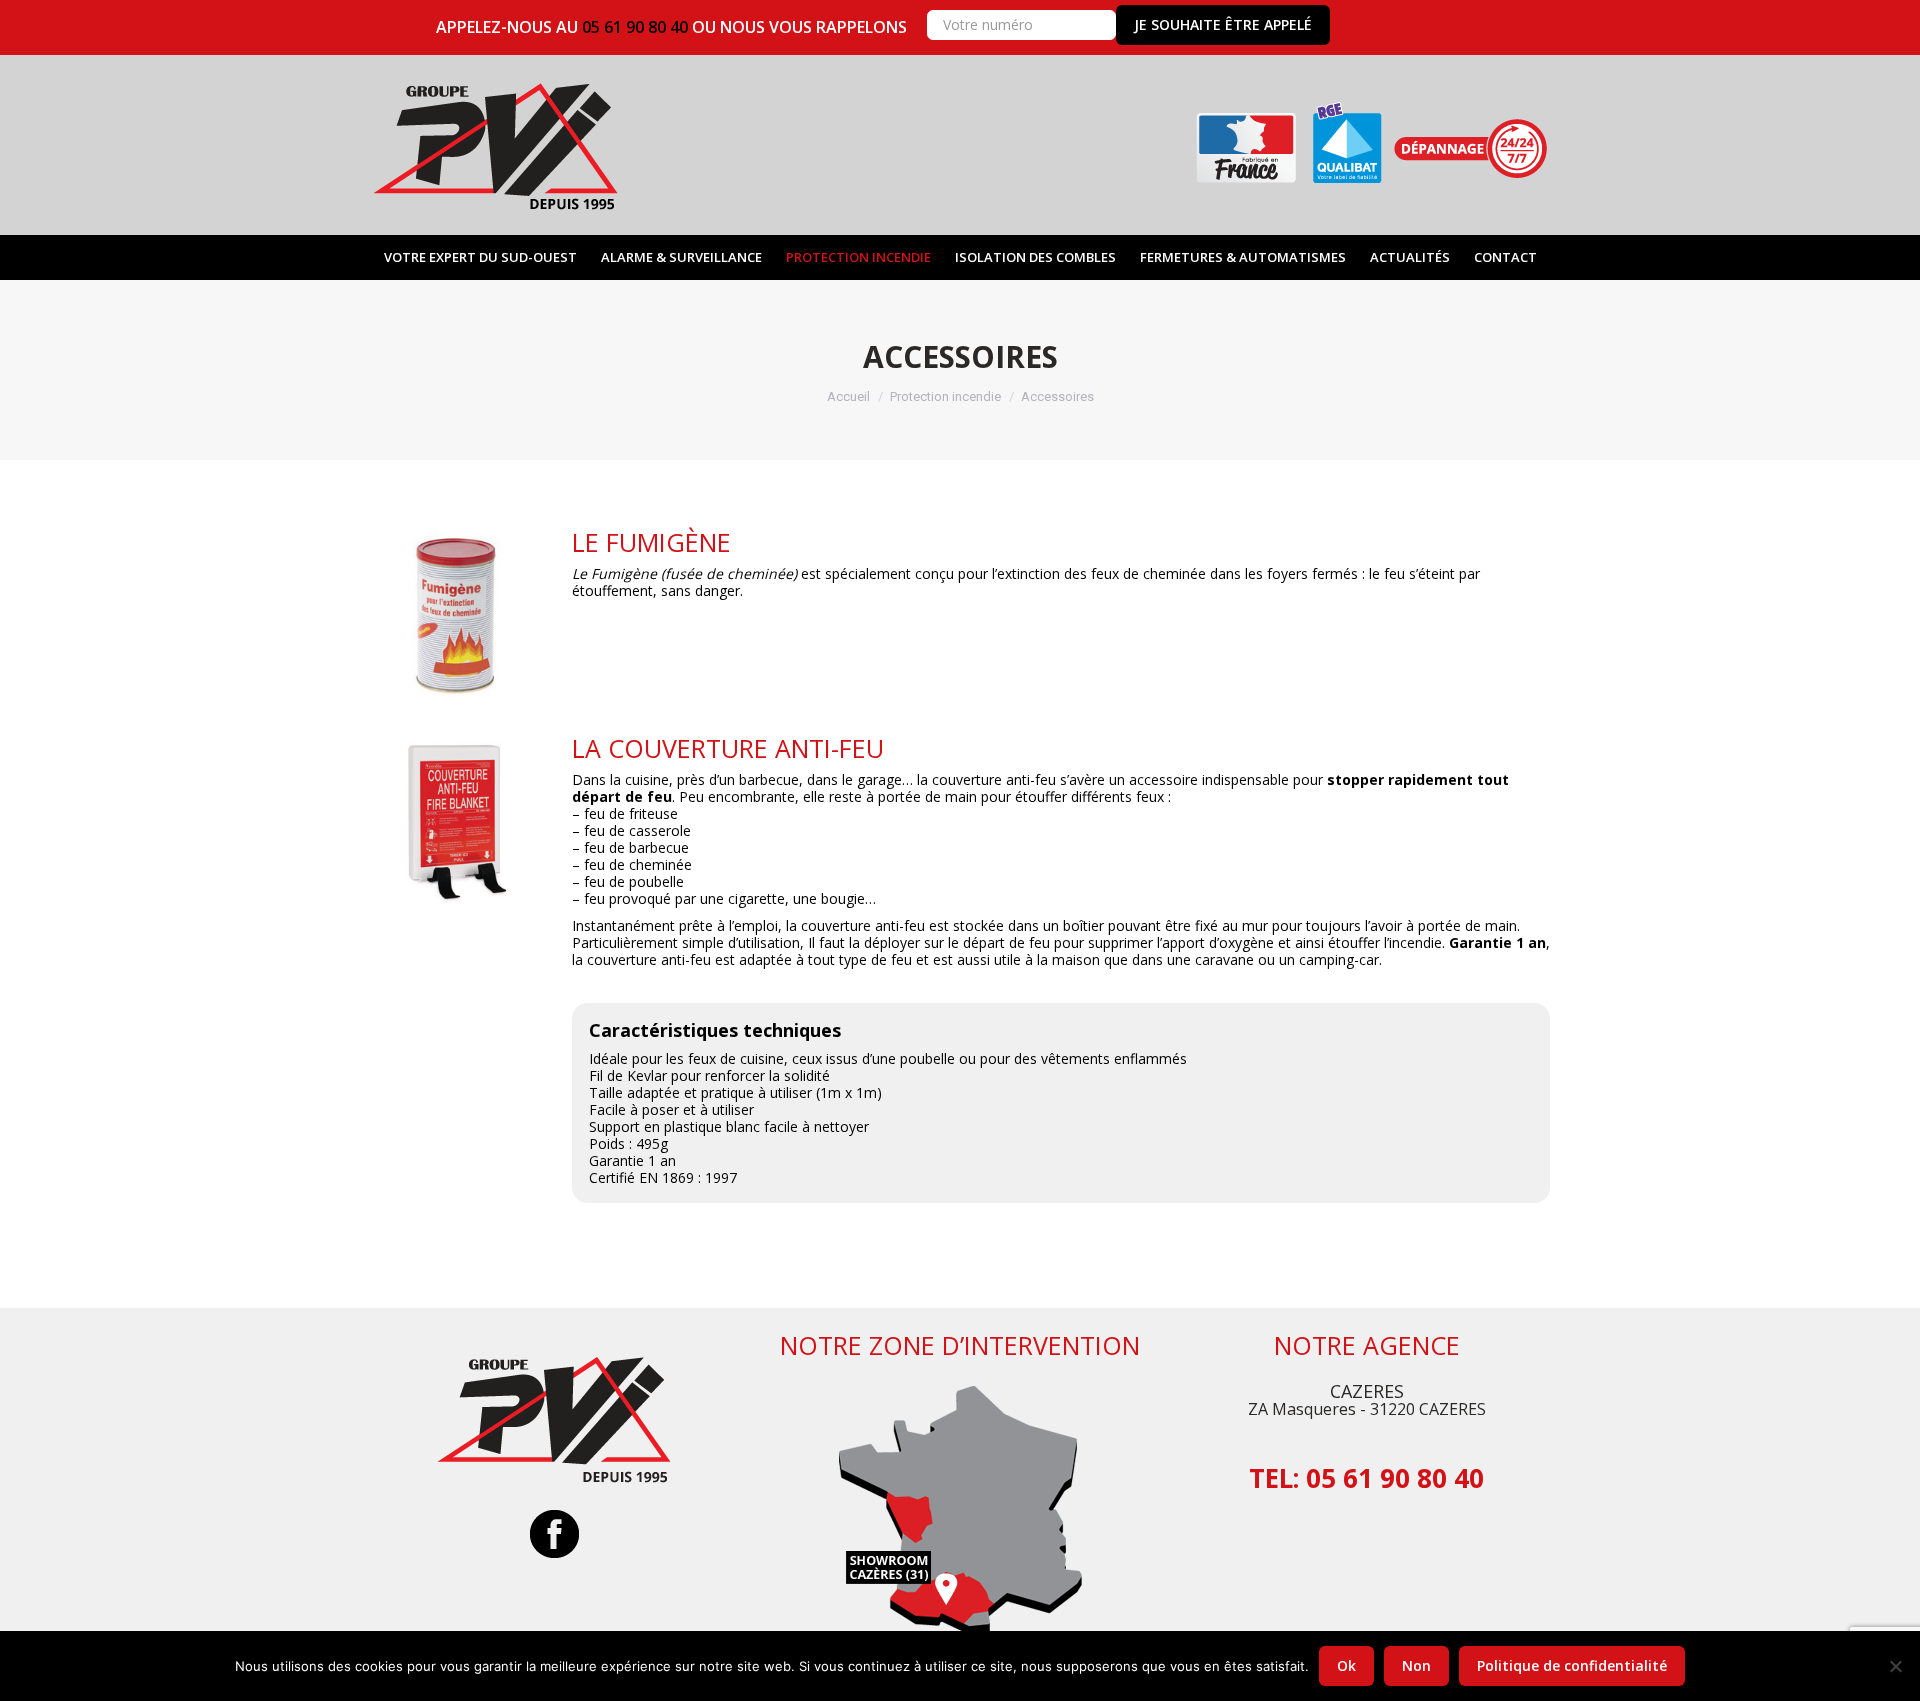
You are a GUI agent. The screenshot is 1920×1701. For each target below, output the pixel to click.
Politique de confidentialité (1572, 1665)
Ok (1346, 1665)
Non (1416, 1665)
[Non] (1895, 1666)
